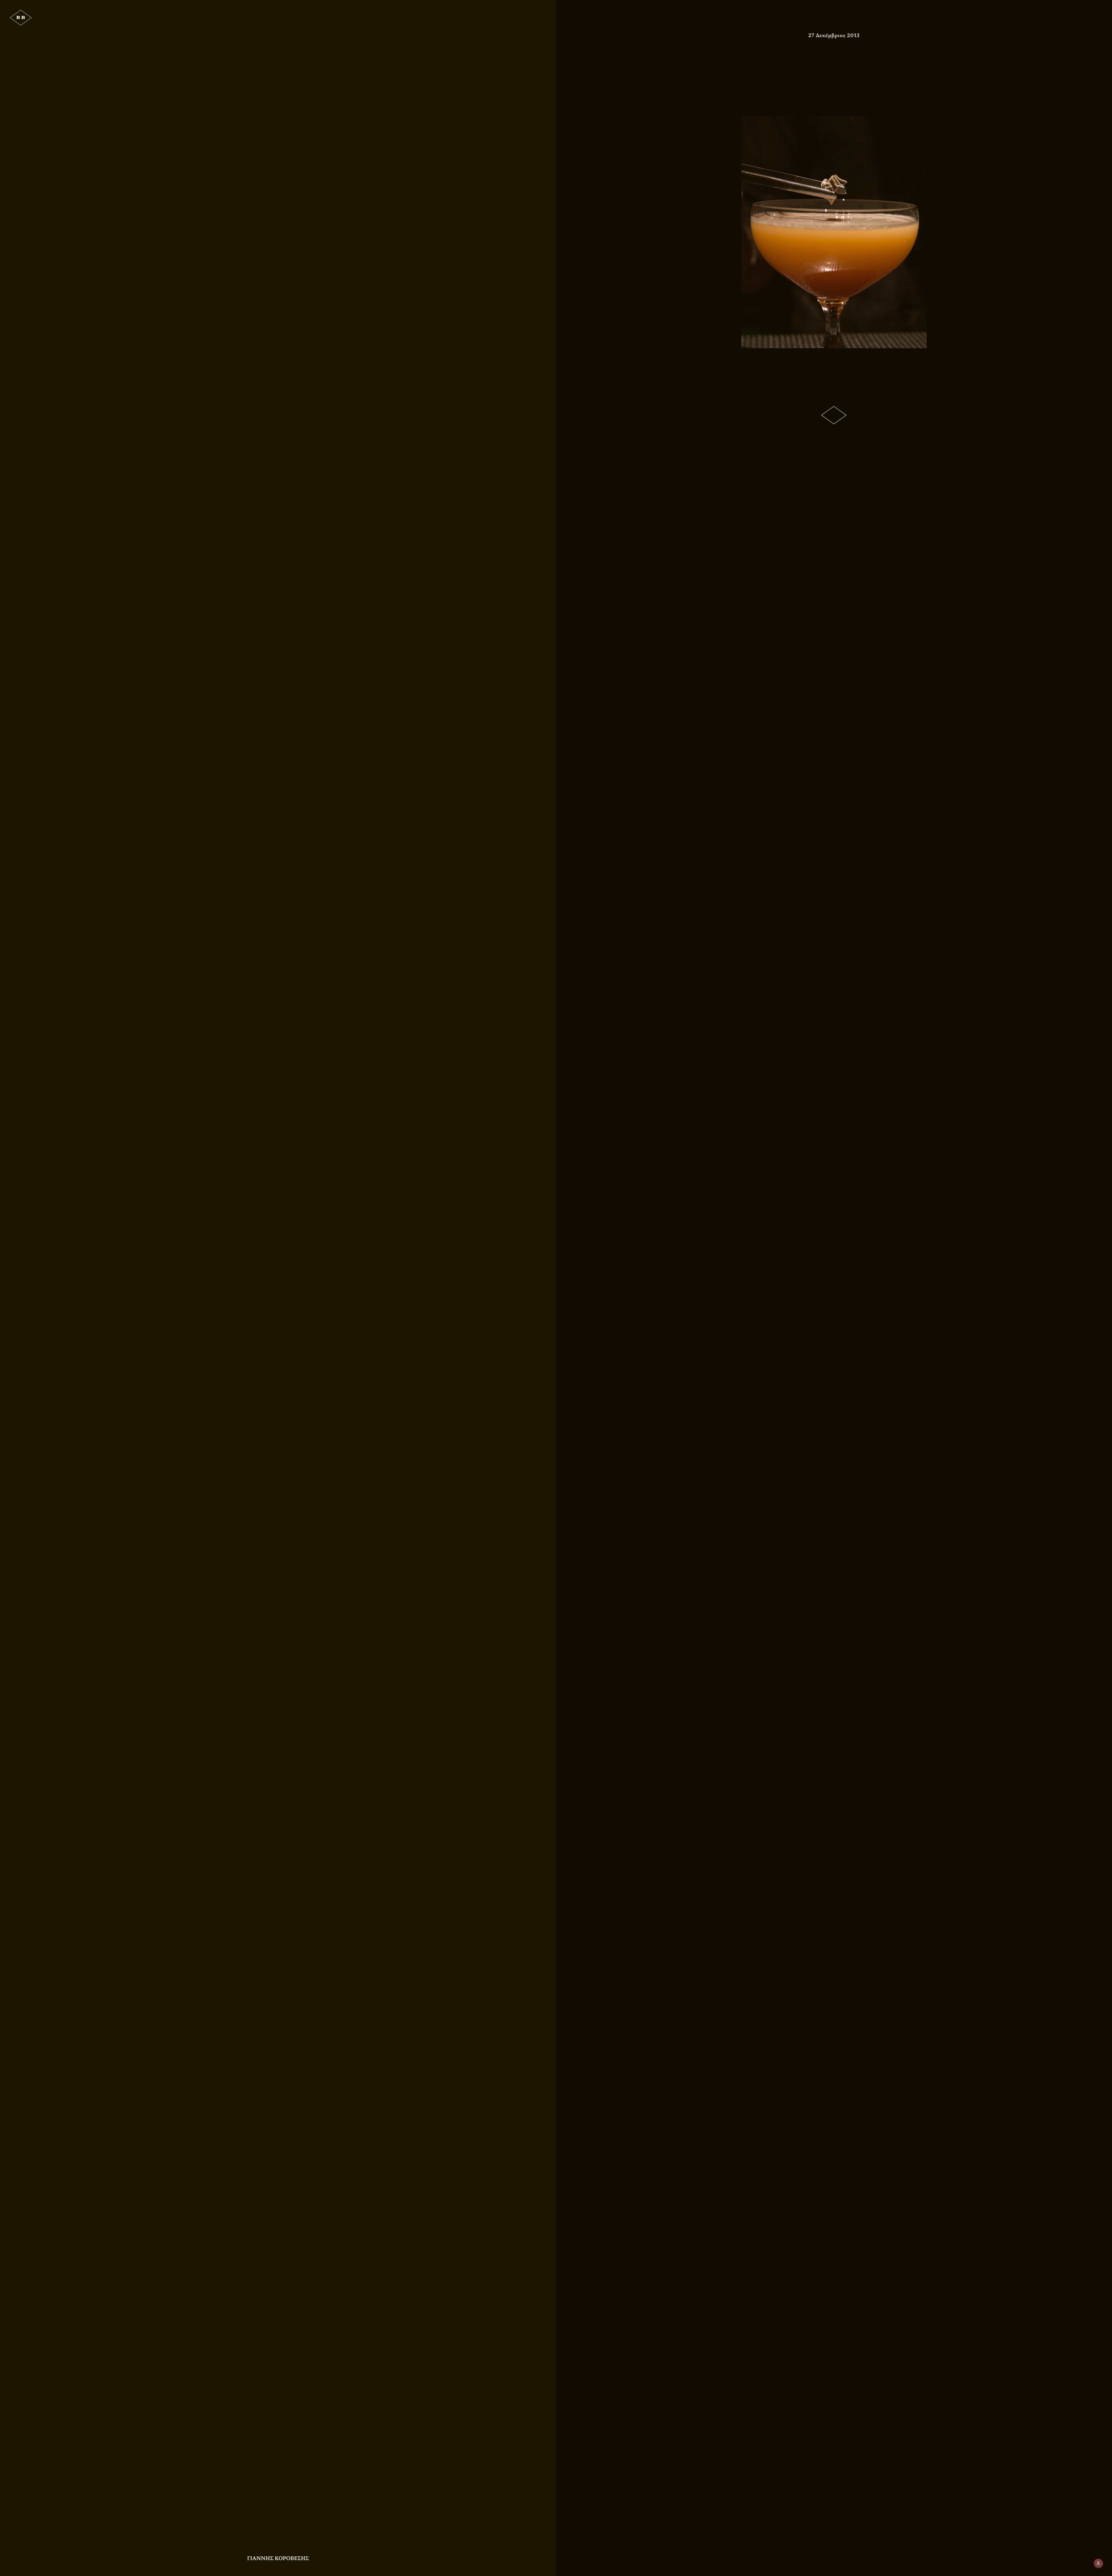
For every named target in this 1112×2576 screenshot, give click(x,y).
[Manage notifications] (1098, 2563)
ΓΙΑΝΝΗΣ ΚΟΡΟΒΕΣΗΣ (278, 2558)
